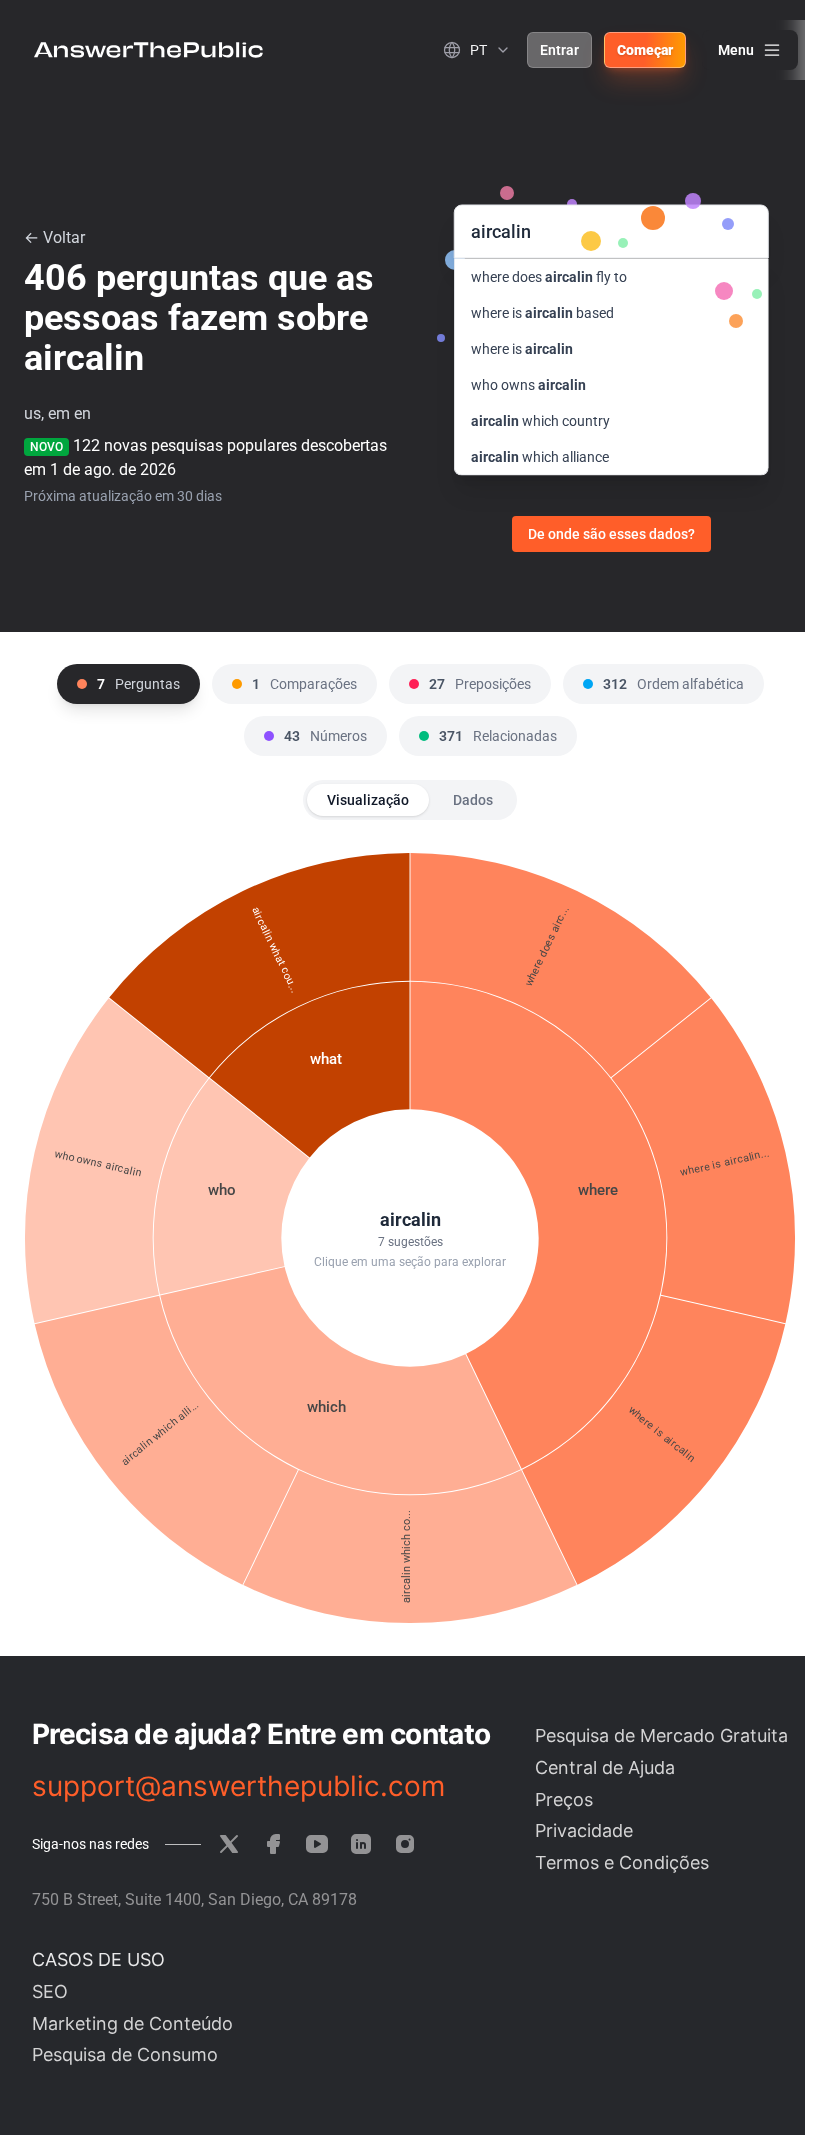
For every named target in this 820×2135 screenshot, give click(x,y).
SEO (50, 1991)
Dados (473, 800)
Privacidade (584, 1830)
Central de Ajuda (605, 1767)
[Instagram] (405, 1844)
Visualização (368, 800)
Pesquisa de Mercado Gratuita (661, 1735)
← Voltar (54, 237)
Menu (736, 50)
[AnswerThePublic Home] (148, 50)
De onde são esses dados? (611, 534)
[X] (229, 1844)
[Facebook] (273, 1844)
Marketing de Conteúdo (132, 2023)
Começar (645, 50)
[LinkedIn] (361, 1844)
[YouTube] (317, 1844)
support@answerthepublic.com (238, 1786)
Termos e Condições (622, 1862)
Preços (564, 1799)
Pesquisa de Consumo (125, 2054)
